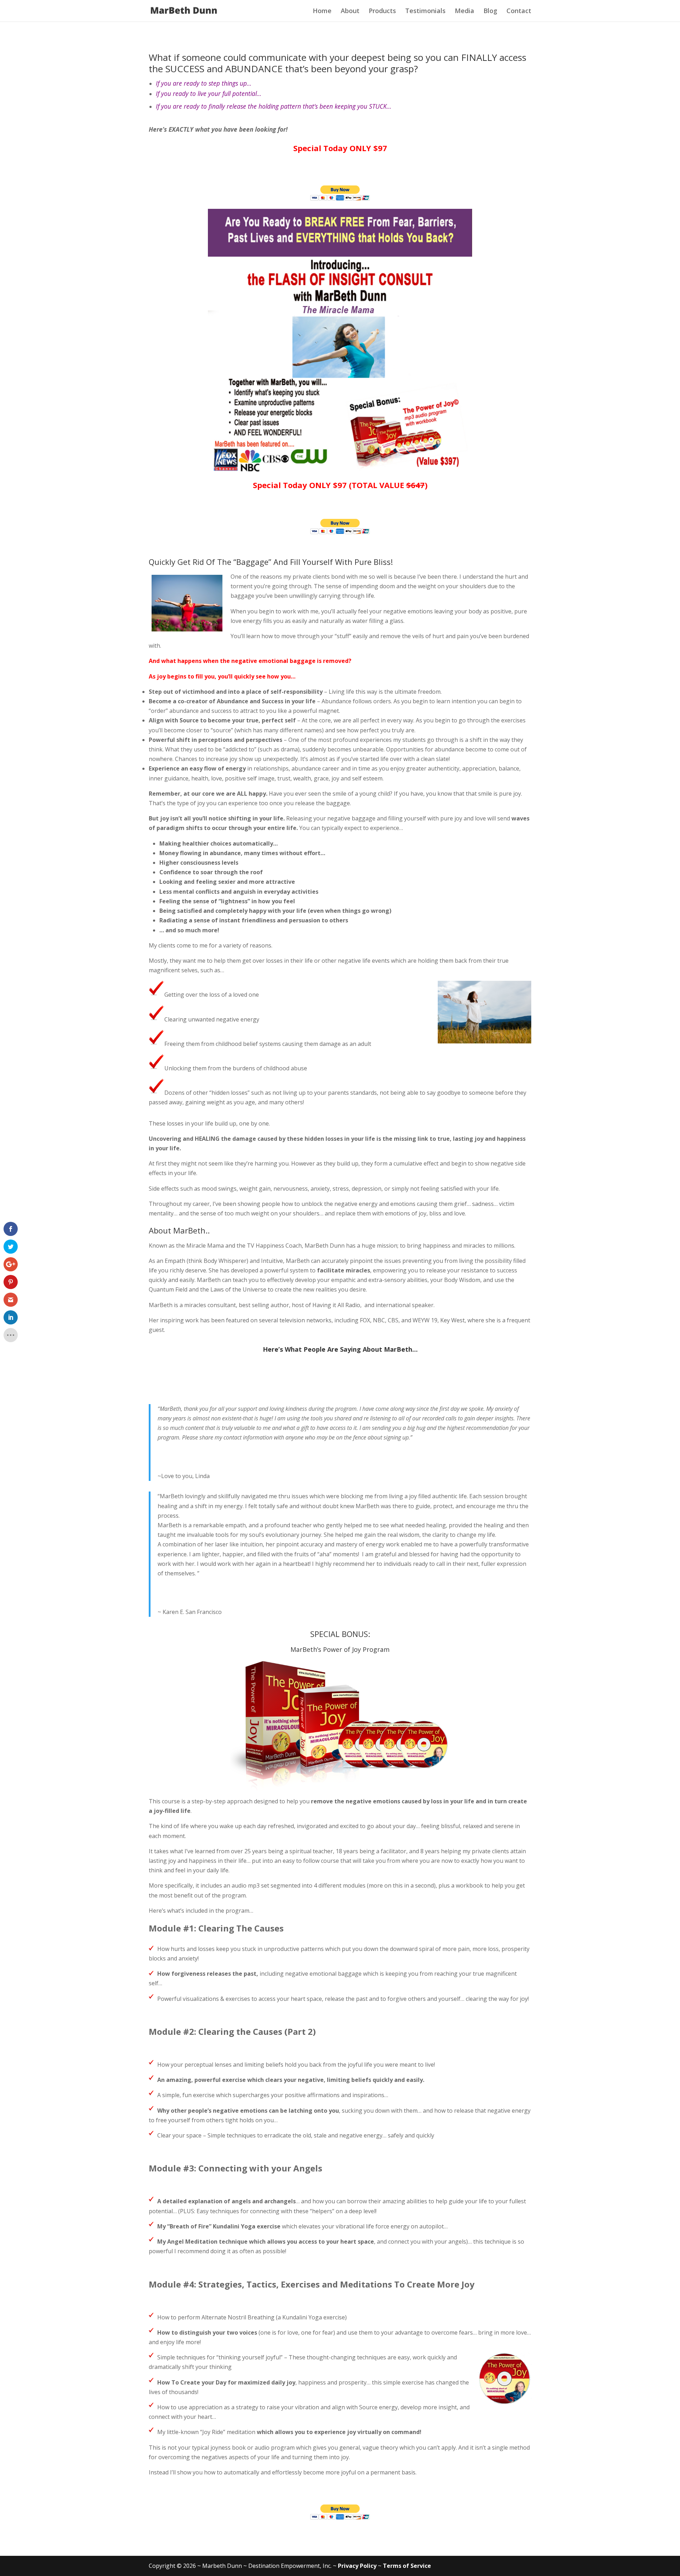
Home (322, 11)
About (350, 11)
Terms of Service (407, 2566)
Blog (490, 11)
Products (382, 11)
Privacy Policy (357, 2566)
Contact (519, 11)
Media (464, 11)
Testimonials (425, 11)
